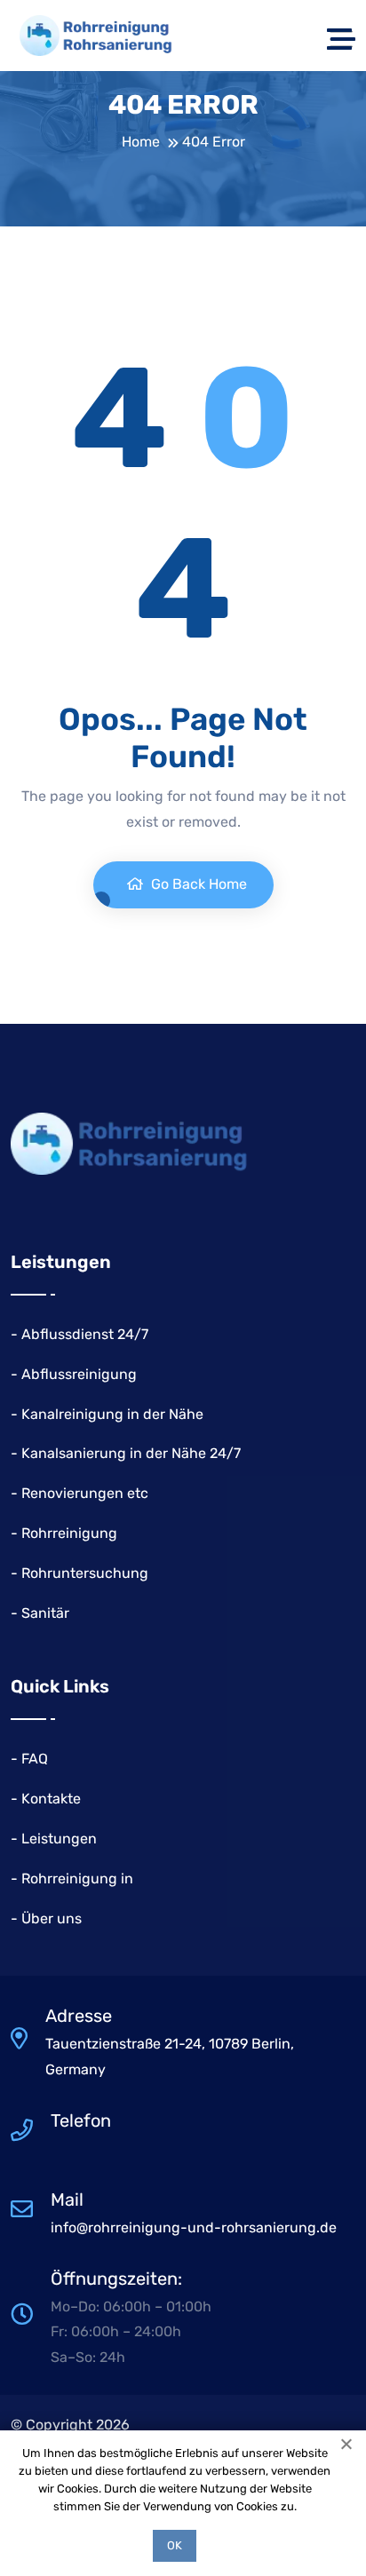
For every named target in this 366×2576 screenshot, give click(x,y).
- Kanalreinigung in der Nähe (107, 1414)
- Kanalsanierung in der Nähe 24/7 (126, 1453)
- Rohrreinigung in (72, 1878)
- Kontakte (46, 1799)
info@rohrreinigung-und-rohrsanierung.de (194, 2227)
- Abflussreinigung (74, 1374)
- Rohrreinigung (64, 1533)
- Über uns (46, 1918)
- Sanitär (40, 1613)
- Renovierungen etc (80, 1493)
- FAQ (29, 1759)
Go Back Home (197, 884)
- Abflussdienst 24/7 (80, 1334)
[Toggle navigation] (341, 36)
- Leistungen (54, 1839)
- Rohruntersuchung (80, 1573)
